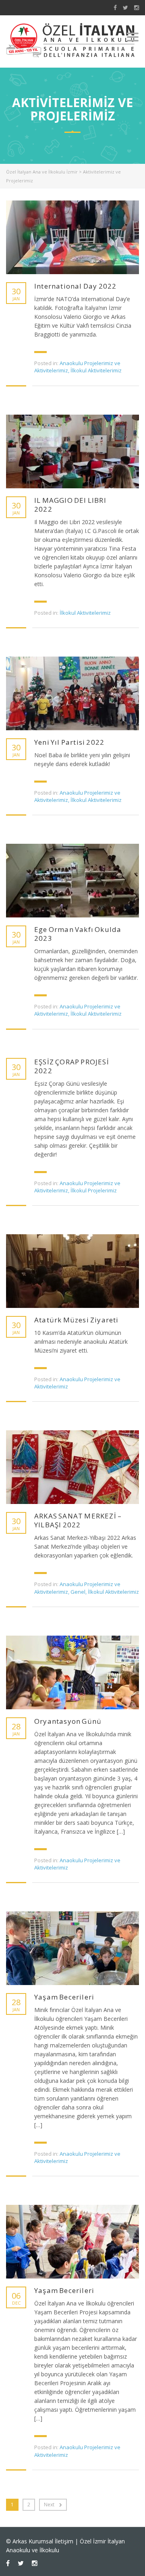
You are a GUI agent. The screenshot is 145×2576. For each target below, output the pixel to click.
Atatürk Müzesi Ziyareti (77, 1320)
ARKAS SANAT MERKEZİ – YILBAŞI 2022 (78, 1520)
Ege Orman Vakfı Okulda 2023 (78, 934)
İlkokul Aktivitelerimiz (96, 370)
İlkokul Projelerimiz (94, 1190)
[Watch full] (72, 237)
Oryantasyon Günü (68, 1721)
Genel (78, 1592)
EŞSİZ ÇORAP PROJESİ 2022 (72, 1066)
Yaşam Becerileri (64, 1997)
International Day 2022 (75, 286)
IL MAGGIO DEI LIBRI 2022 (70, 505)
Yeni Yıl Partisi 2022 (69, 742)
